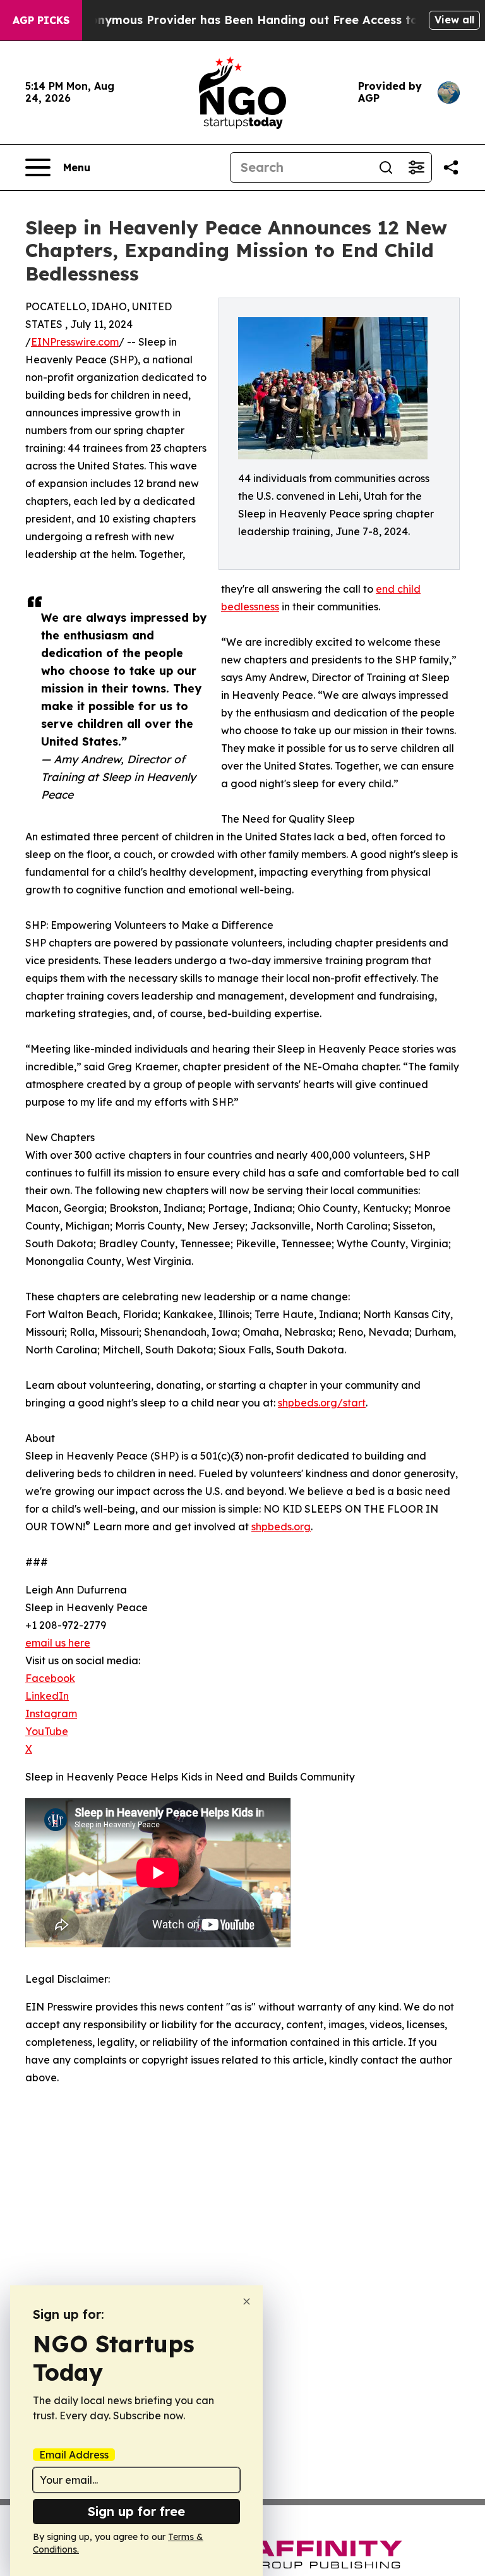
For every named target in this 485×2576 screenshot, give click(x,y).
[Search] (386, 167)
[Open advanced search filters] (416, 167)
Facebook (50, 1678)
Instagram (51, 1714)
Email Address (74, 2455)
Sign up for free (136, 2511)
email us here (58, 1643)
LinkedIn (47, 1696)
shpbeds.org (281, 1527)
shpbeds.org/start (322, 1403)
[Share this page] (451, 167)
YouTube (47, 1731)
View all (454, 20)
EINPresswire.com (75, 342)
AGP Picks (41, 20)
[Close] (247, 2301)
